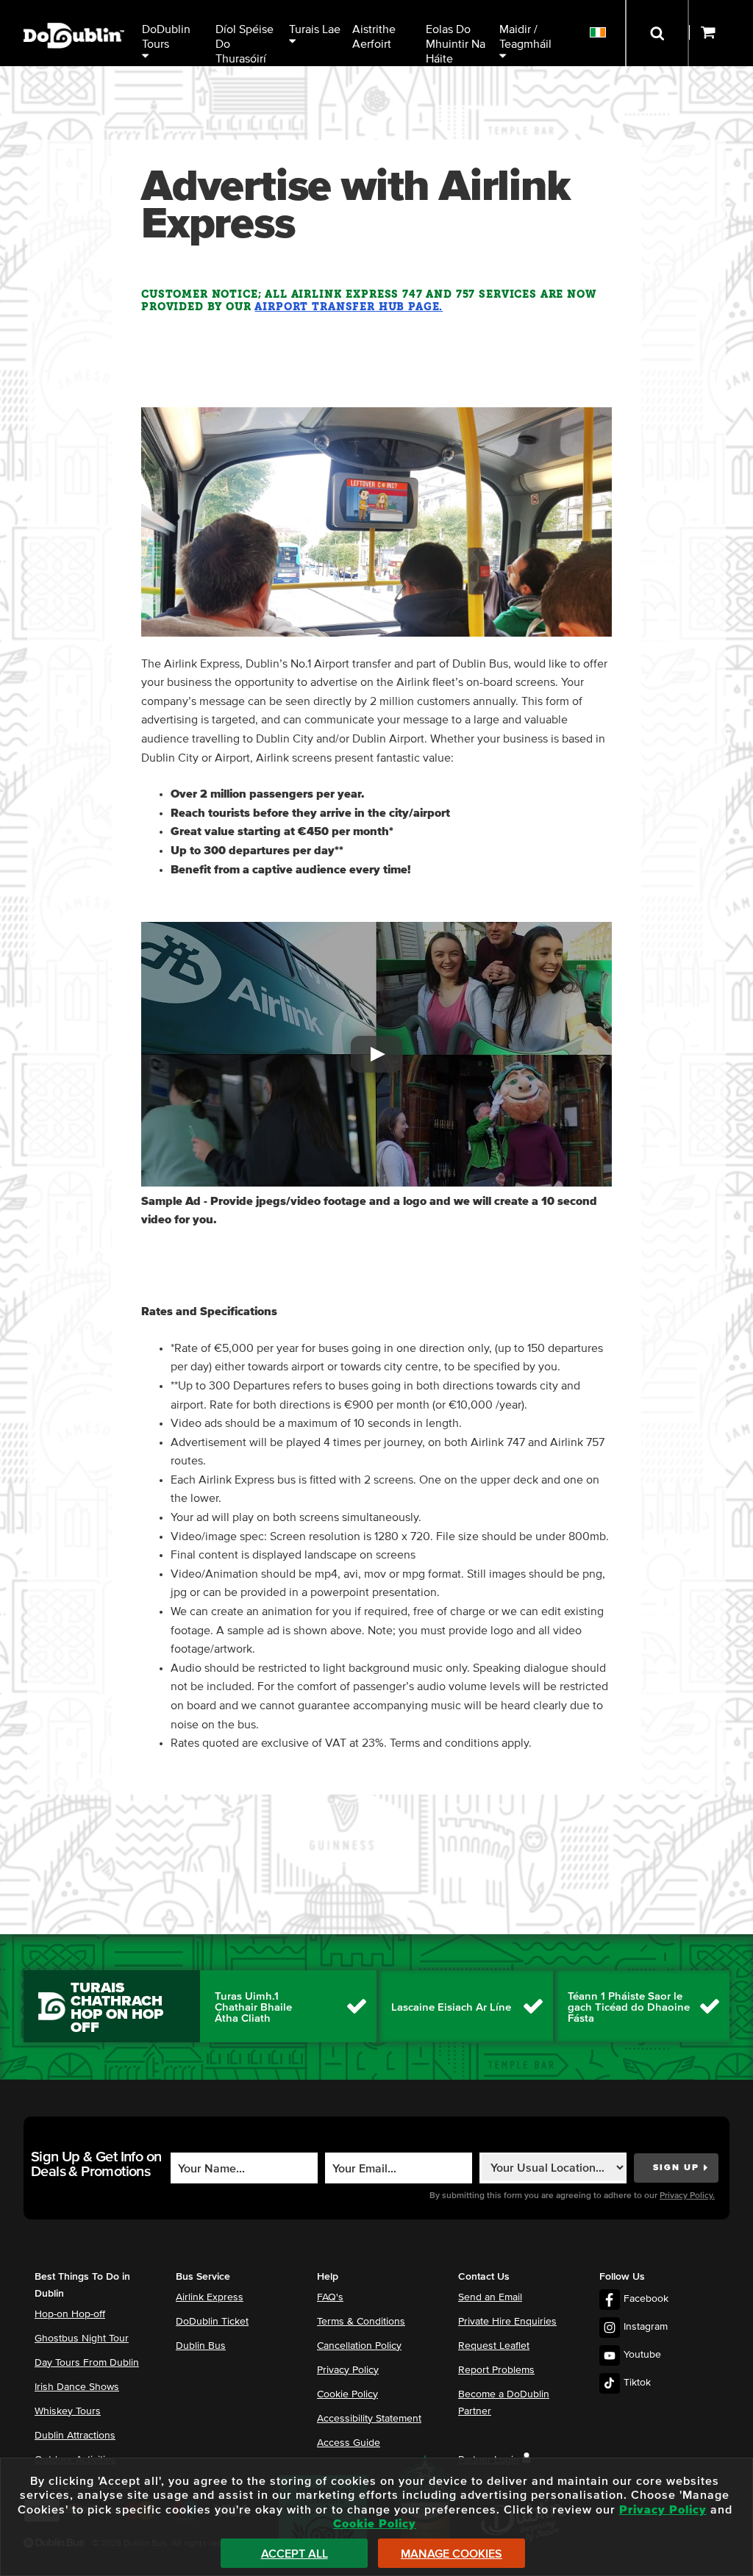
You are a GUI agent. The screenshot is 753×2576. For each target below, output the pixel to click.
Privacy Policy (348, 2370)
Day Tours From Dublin (87, 2363)
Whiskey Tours (68, 2411)
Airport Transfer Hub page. (349, 307)
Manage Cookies (452, 2554)
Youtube (642, 2355)
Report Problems (496, 2370)
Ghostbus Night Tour (82, 2339)
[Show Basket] (721, 33)
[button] (376, 1054)
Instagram (646, 2327)
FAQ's (330, 2297)
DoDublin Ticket (212, 2322)
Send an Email (490, 2297)
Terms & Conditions (361, 2322)
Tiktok (637, 2383)
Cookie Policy (347, 2394)
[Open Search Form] (657, 33)
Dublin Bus (201, 2346)
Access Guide (349, 2443)
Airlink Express (210, 2297)
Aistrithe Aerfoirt (375, 37)
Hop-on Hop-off (70, 2314)
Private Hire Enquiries (507, 2322)
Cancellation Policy (359, 2346)
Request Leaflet (494, 2346)
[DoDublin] (74, 13)
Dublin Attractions (75, 2436)
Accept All (295, 2554)
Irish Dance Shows (77, 2387)
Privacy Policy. (687, 2196)
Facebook (646, 2299)
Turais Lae (315, 29)
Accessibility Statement (369, 2419)
